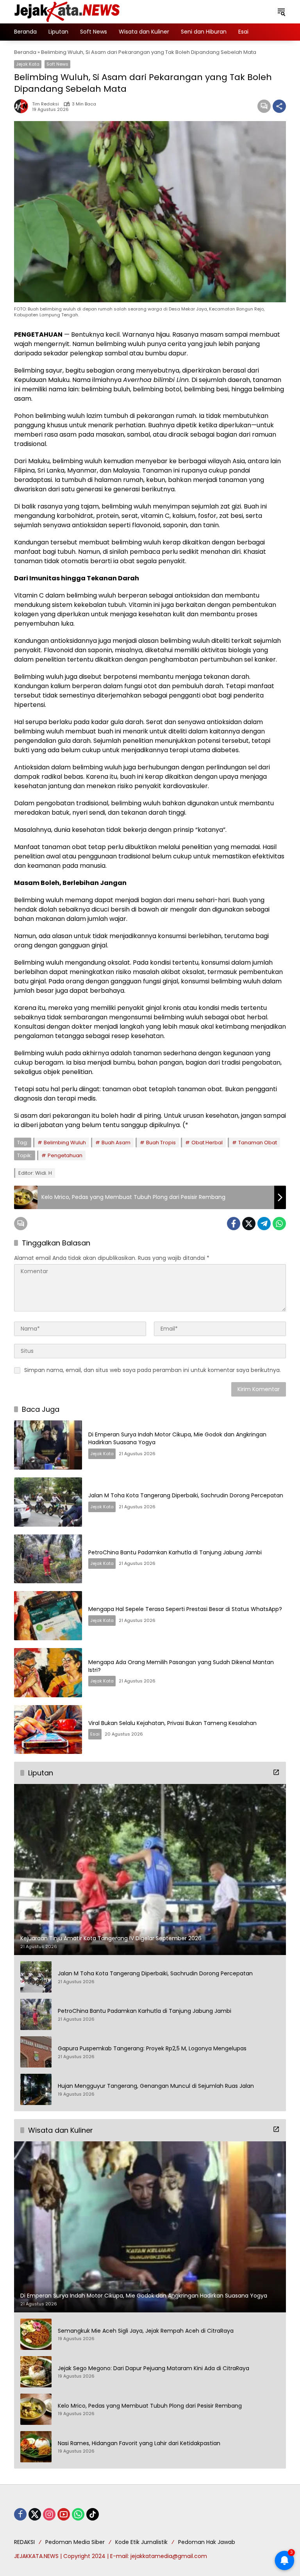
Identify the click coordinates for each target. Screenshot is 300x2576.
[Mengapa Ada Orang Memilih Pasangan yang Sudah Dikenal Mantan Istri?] (48, 1673)
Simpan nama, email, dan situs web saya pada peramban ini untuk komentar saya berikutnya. (153, 1370)
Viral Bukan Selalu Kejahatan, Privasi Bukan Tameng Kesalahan (172, 1723)
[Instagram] (49, 2514)
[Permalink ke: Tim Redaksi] (23, 106)
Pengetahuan (65, 1155)
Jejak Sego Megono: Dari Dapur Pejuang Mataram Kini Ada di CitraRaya (154, 2368)
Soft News (57, 64)
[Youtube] (64, 2514)
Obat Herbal (207, 1143)
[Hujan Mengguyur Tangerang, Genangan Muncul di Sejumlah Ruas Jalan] (36, 2089)
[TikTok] (93, 2514)
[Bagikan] (279, 106)
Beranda (25, 52)
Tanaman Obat (258, 1143)
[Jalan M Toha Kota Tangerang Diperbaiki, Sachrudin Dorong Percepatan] (48, 1502)
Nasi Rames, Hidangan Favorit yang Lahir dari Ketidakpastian (139, 2443)
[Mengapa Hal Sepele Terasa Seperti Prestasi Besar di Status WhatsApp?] (48, 1616)
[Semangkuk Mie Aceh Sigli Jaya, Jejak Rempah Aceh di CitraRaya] (36, 2334)
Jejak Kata (28, 64)
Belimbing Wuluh (65, 1143)
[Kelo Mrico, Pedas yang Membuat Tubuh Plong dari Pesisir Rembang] (36, 2409)
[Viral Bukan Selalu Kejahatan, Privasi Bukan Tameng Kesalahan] (48, 1730)
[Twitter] (249, 1224)
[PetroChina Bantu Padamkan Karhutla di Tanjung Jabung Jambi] (48, 1559)
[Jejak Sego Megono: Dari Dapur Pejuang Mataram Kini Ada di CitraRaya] (36, 2372)
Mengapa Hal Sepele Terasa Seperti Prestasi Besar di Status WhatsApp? (185, 1609)
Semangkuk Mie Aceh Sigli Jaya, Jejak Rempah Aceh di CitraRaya (146, 2331)
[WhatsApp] (279, 1224)
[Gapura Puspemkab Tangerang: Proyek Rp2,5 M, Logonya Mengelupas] (36, 2052)
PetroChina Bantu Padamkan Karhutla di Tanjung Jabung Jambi (175, 1552)
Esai (95, 1734)
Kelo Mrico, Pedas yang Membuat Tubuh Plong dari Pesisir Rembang (150, 2406)
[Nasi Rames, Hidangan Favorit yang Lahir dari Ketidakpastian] (36, 2447)
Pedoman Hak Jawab (207, 2542)
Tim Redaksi (46, 104)
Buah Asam (116, 1143)
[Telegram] (264, 1224)
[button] (281, 12)
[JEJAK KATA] (69, 11)
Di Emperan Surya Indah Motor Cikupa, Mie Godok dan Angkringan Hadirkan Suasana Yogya (177, 1438)
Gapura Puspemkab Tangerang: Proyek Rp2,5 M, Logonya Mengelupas (152, 2049)
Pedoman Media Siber (75, 2542)
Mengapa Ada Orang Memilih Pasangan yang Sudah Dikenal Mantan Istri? (181, 1666)
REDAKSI (24, 2542)
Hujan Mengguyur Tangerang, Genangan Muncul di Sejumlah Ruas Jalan (156, 2086)
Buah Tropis (161, 1143)
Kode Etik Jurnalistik (141, 2542)
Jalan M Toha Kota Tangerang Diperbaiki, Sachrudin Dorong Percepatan (186, 1495)
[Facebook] (234, 1224)
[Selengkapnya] (276, 1772)
